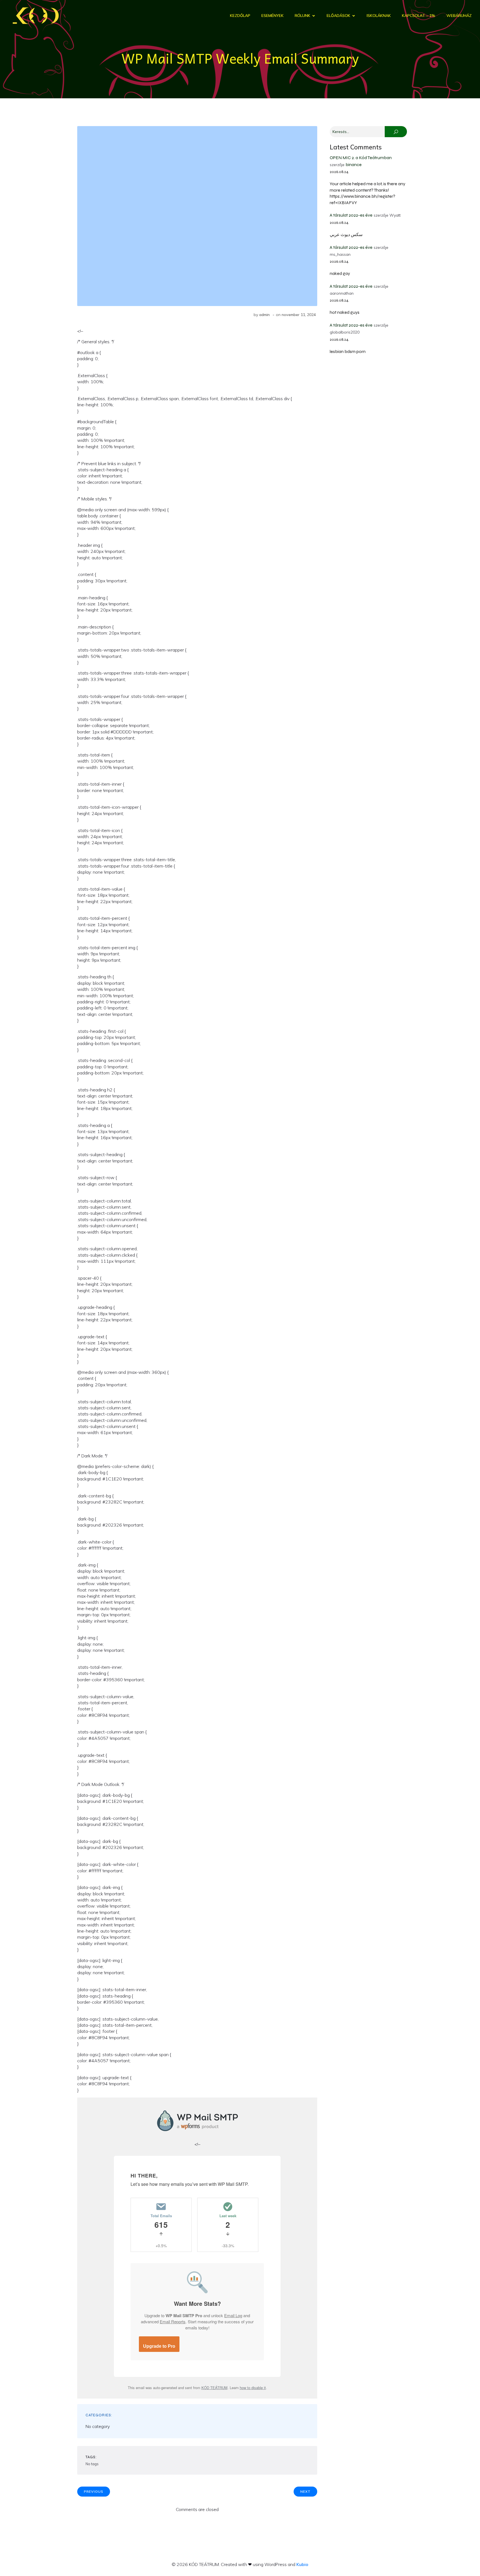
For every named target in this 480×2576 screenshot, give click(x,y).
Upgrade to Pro (159, 2346)
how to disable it (253, 2388)
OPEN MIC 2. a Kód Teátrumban (361, 158)
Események (272, 16)
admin (264, 315)
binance (354, 165)
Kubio (302, 2564)
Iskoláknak (379, 16)
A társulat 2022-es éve (351, 215)
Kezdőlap (240, 16)
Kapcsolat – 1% (419, 16)
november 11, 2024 (299, 315)
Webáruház (459, 16)
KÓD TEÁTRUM (214, 2388)
